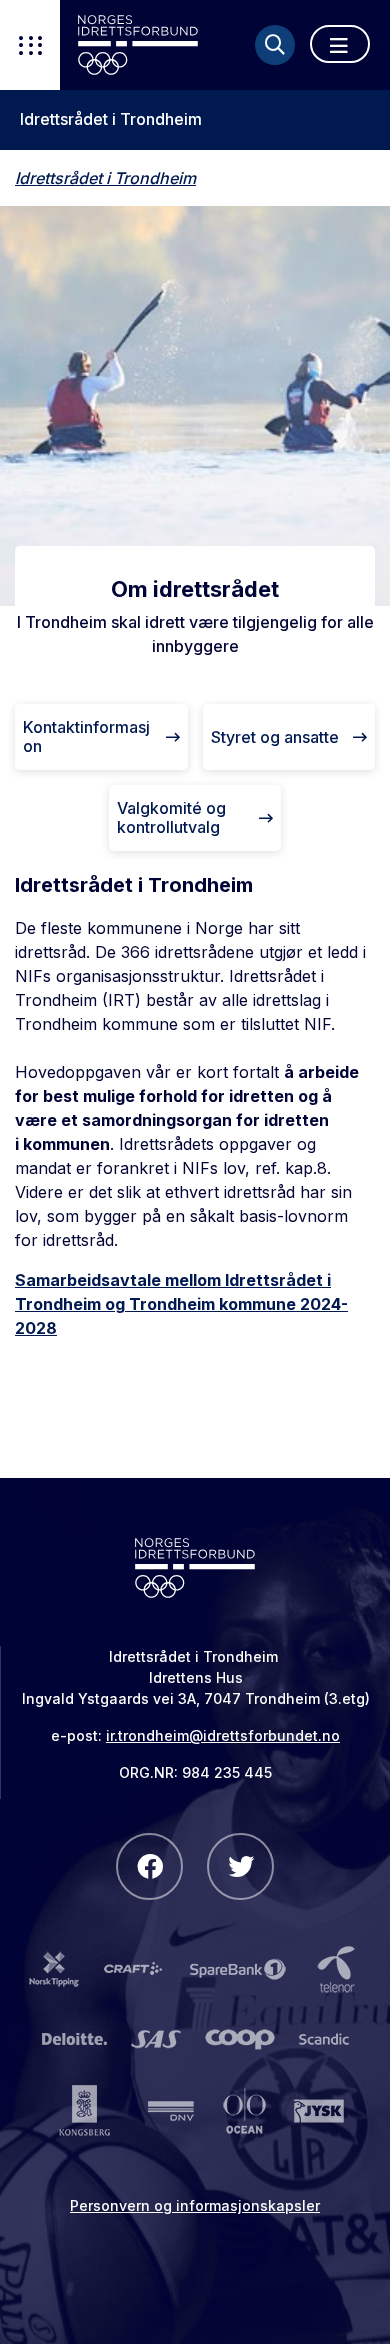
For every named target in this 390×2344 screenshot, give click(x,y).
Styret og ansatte (275, 737)
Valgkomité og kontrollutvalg (171, 817)
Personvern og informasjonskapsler (195, 2205)
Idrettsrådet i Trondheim (111, 119)
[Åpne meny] (340, 44)
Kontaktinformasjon (86, 736)
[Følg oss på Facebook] (149, 1866)
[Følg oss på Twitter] (240, 1866)
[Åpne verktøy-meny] (30, 45)
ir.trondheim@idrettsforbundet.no (223, 1735)
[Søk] (275, 45)
